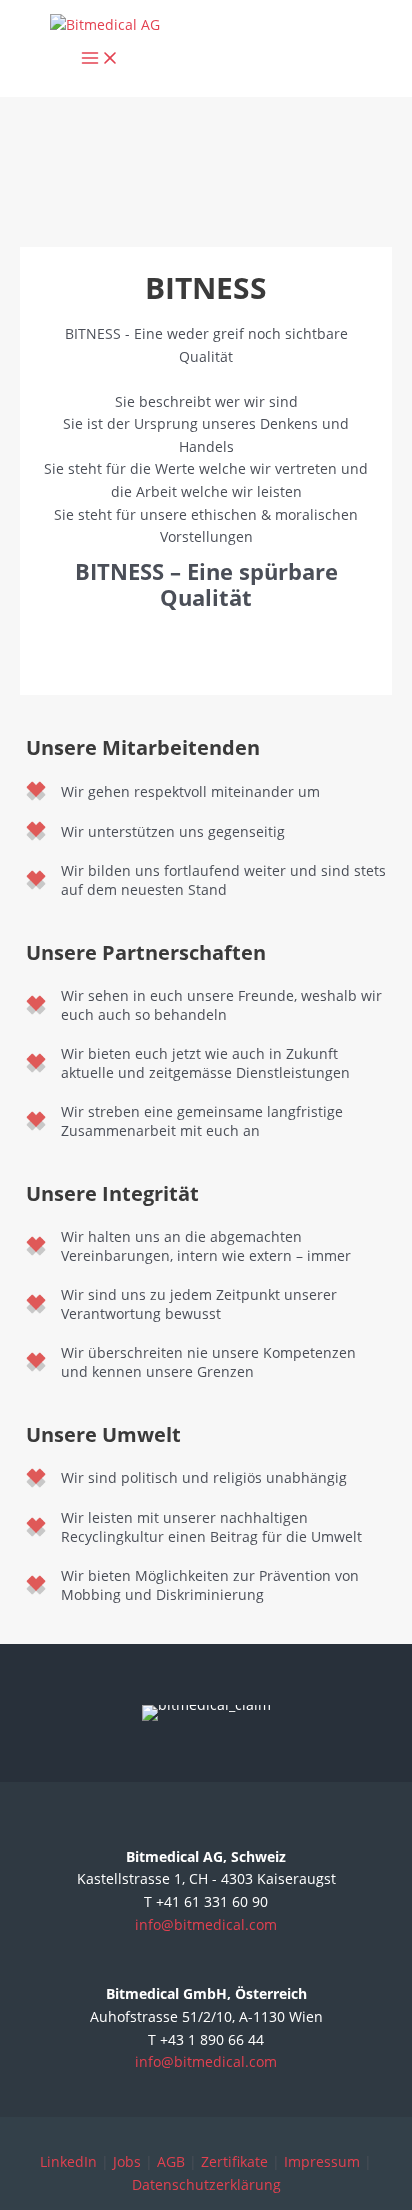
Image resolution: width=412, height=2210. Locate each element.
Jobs (127, 2161)
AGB (171, 2161)
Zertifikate (234, 2161)
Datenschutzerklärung (206, 2184)
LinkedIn (68, 2161)
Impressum (322, 2161)
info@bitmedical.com (206, 1924)
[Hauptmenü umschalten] (100, 59)
